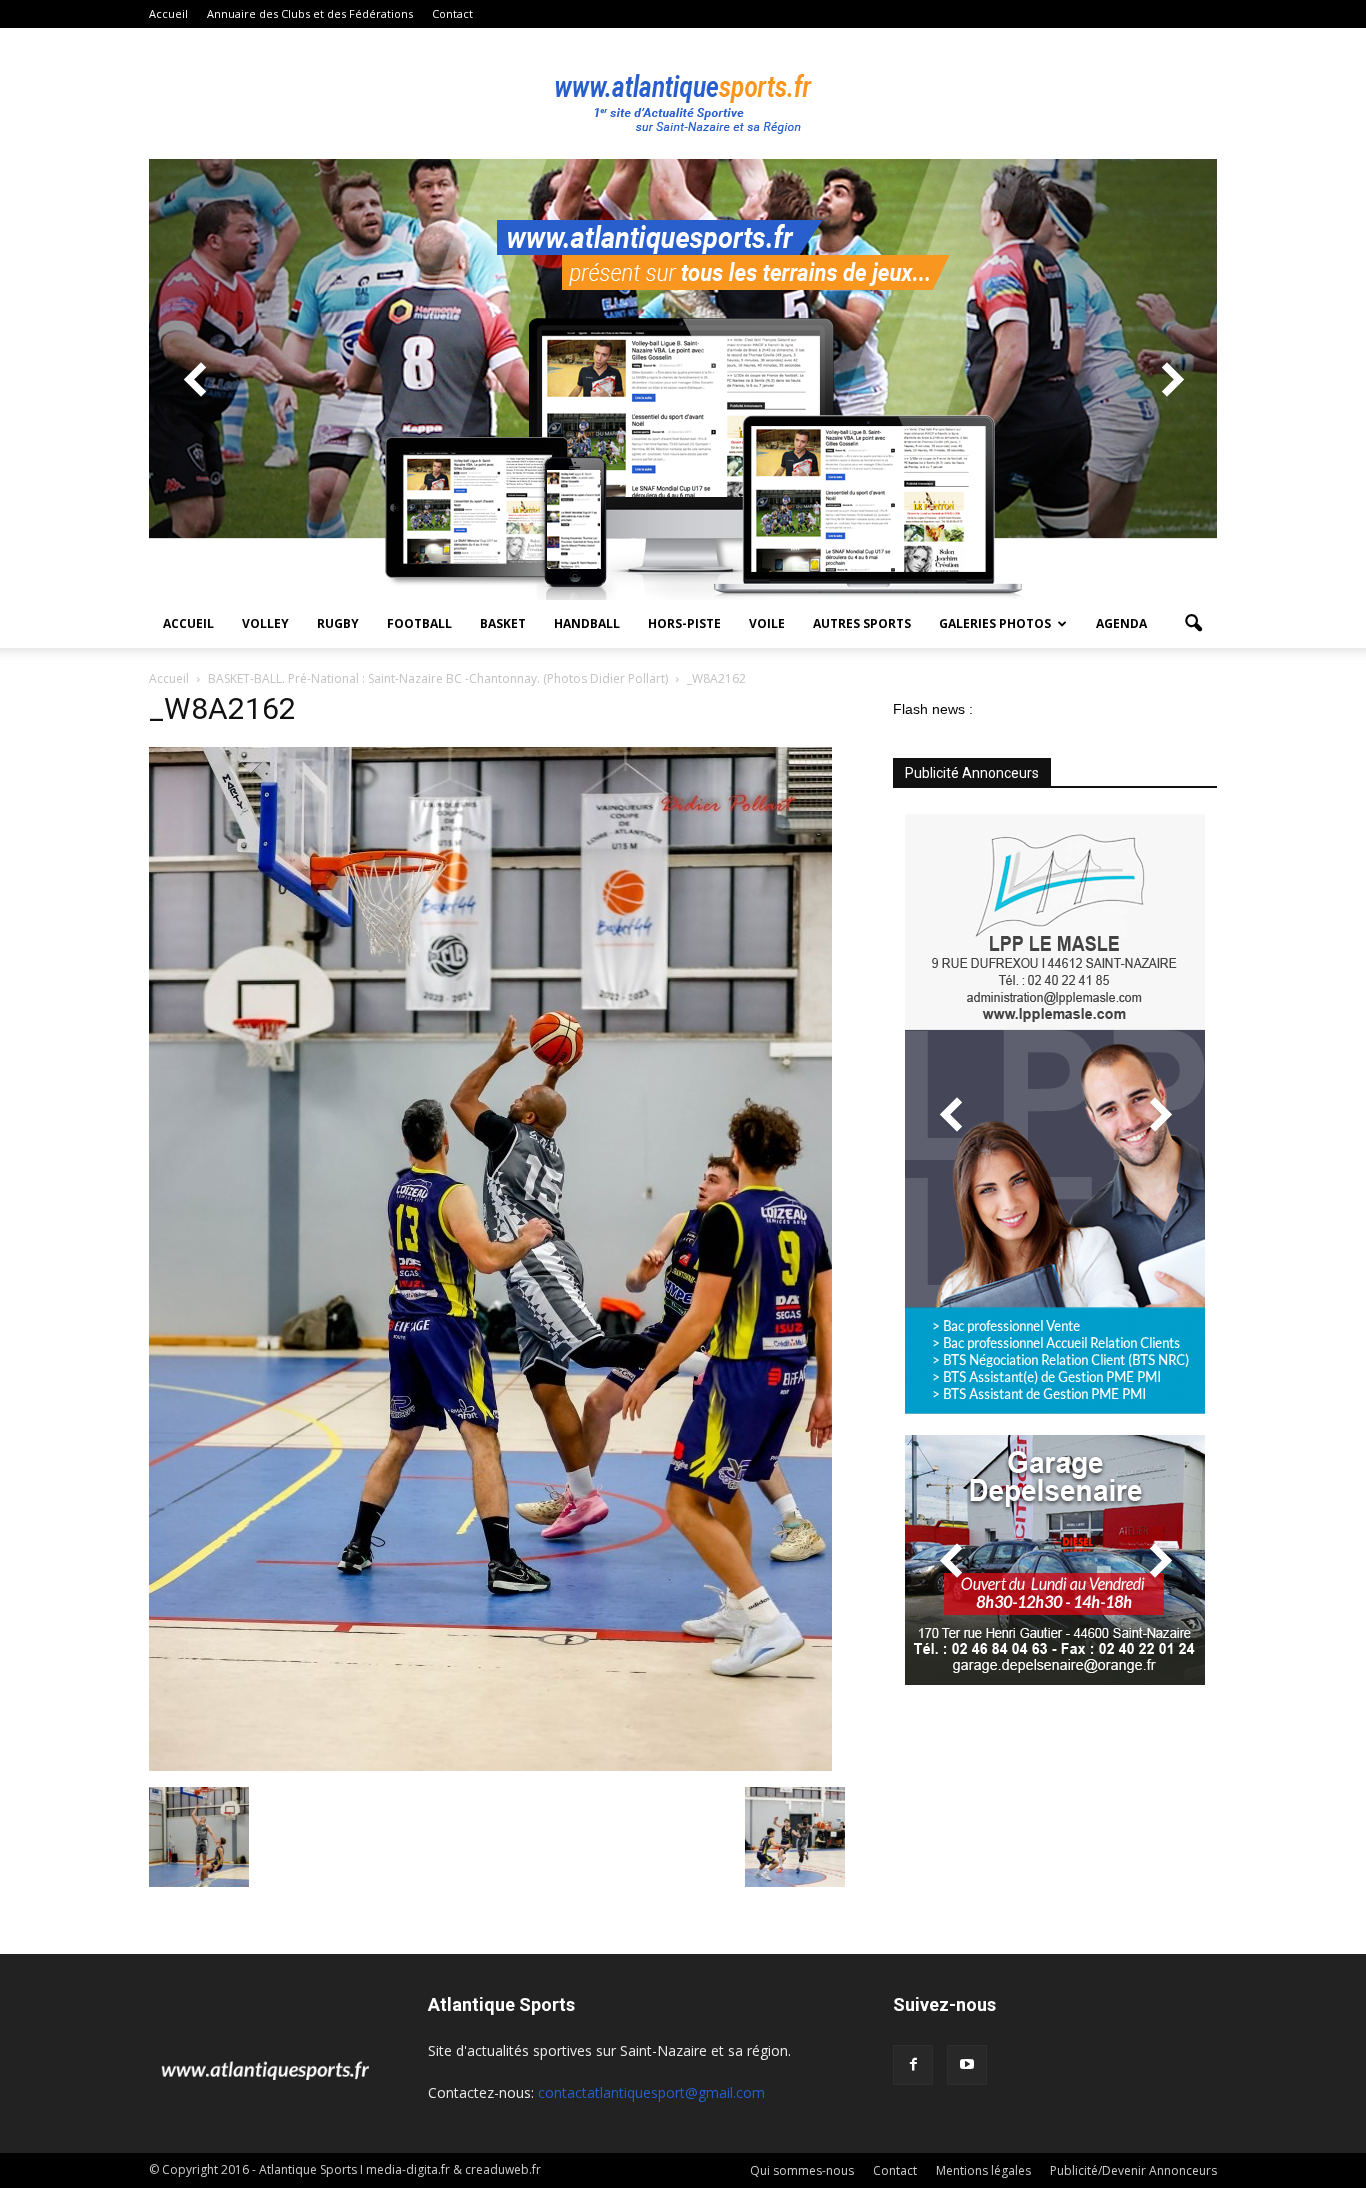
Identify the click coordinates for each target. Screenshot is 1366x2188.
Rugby (338, 623)
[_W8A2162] (490, 1766)
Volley (265, 623)
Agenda (1121, 623)
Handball (587, 623)
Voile (767, 623)
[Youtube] (967, 2065)
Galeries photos (995, 623)
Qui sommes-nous (802, 2170)
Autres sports (862, 623)
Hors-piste (684, 623)
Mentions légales (983, 2170)
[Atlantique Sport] (683, 94)
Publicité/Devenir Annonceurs (1133, 2170)
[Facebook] (913, 2065)
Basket (503, 623)
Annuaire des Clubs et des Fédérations (310, 13)
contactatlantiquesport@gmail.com (651, 2092)
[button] (1193, 624)
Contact (452, 13)
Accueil (168, 13)
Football (419, 623)
